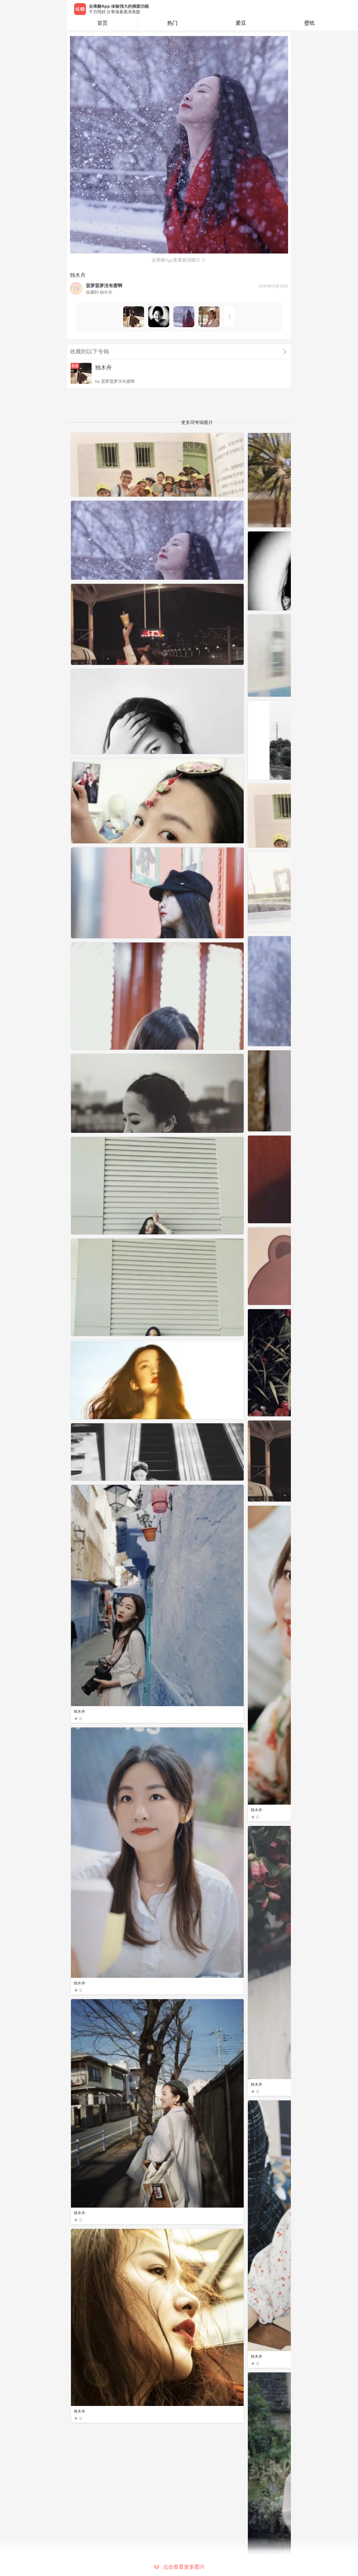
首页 (102, 23)
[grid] (181, 1504)
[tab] (172, 23)
